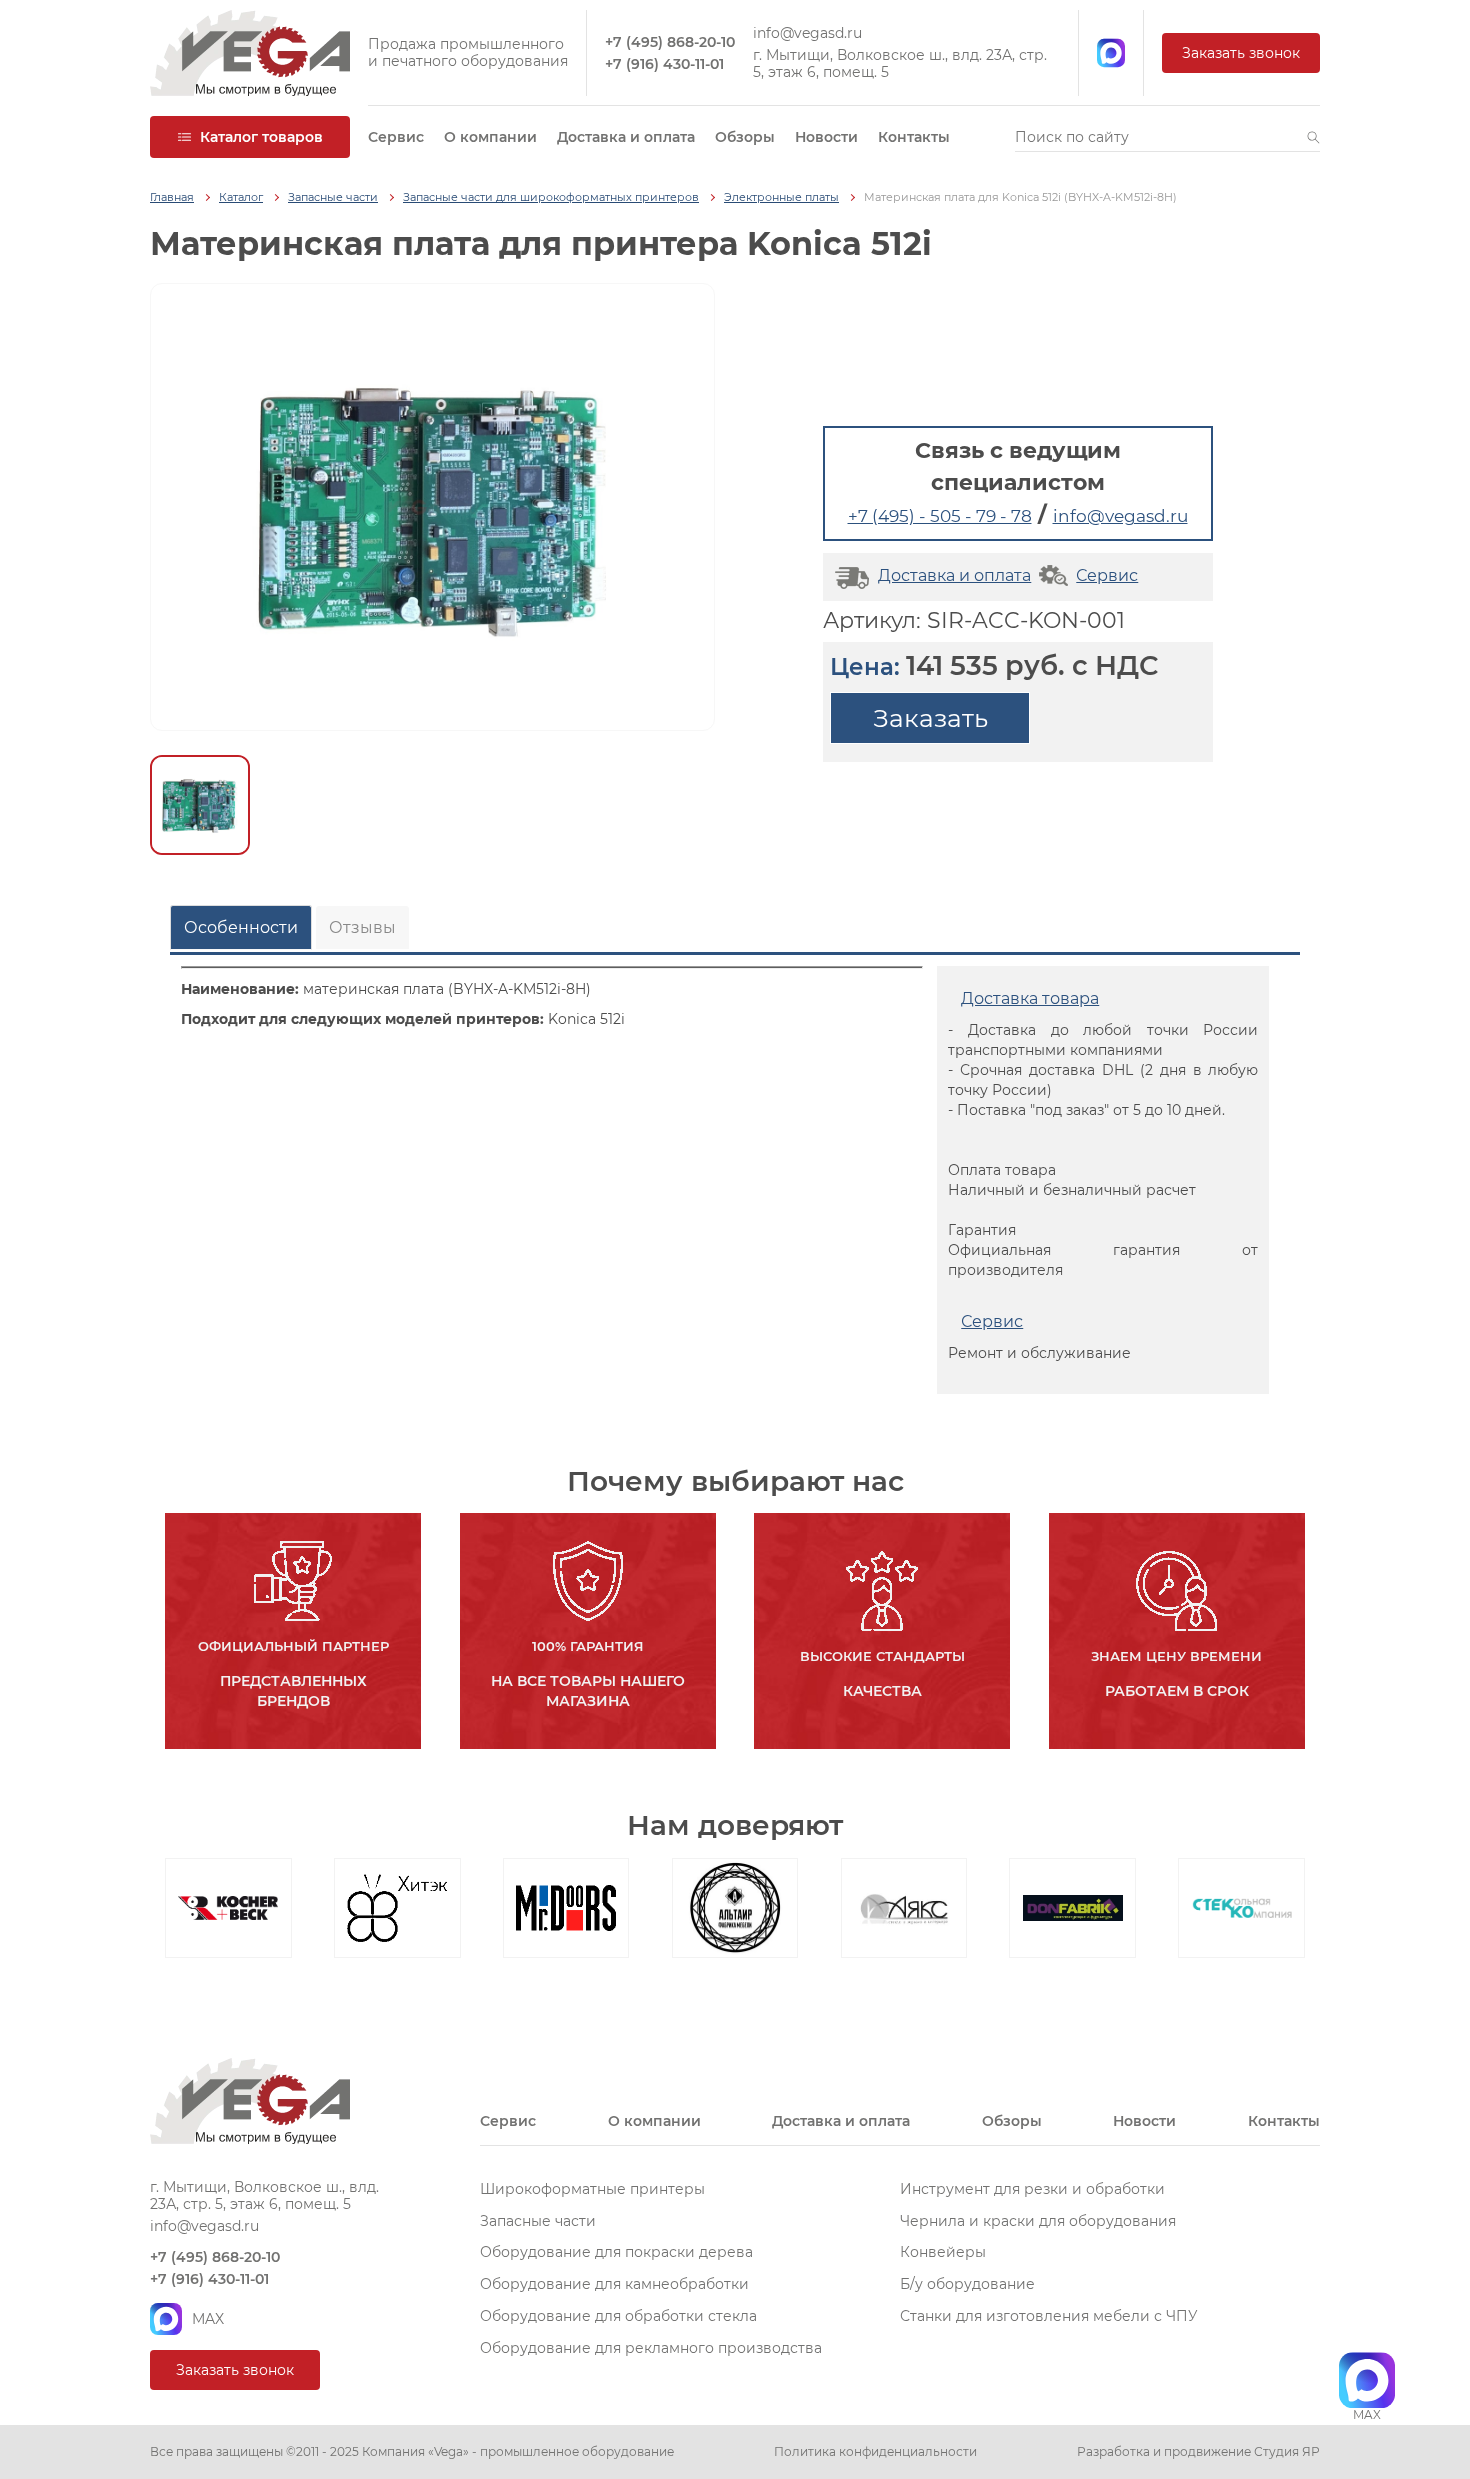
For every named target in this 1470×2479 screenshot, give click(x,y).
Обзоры (745, 137)
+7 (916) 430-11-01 (664, 64)
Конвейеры (943, 2252)
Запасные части (333, 197)
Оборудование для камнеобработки (614, 2284)
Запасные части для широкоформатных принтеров (551, 197)
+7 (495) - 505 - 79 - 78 (940, 516)
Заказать (930, 718)
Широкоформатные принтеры (592, 2189)
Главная (172, 197)
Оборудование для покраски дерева (616, 2252)
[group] (432, 507)
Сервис (396, 137)
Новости (826, 137)
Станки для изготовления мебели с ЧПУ (1049, 2316)
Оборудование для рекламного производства (651, 2348)
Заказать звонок (1241, 53)
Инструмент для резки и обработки (1032, 2189)
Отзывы (362, 927)
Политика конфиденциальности (875, 2452)
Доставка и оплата (626, 137)
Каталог (241, 197)
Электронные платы (781, 197)
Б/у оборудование (967, 2284)
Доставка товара (1030, 998)
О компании (490, 137)
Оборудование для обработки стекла (618, 2316)
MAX (208, 2319)
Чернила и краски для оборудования (1038, 2221)
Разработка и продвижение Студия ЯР (1198, 2452)
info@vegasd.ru (807, 33)
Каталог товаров (261, 137)
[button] (1313, 137)
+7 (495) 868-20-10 (670, 42)
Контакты (914, 137)
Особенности (241, 927)
